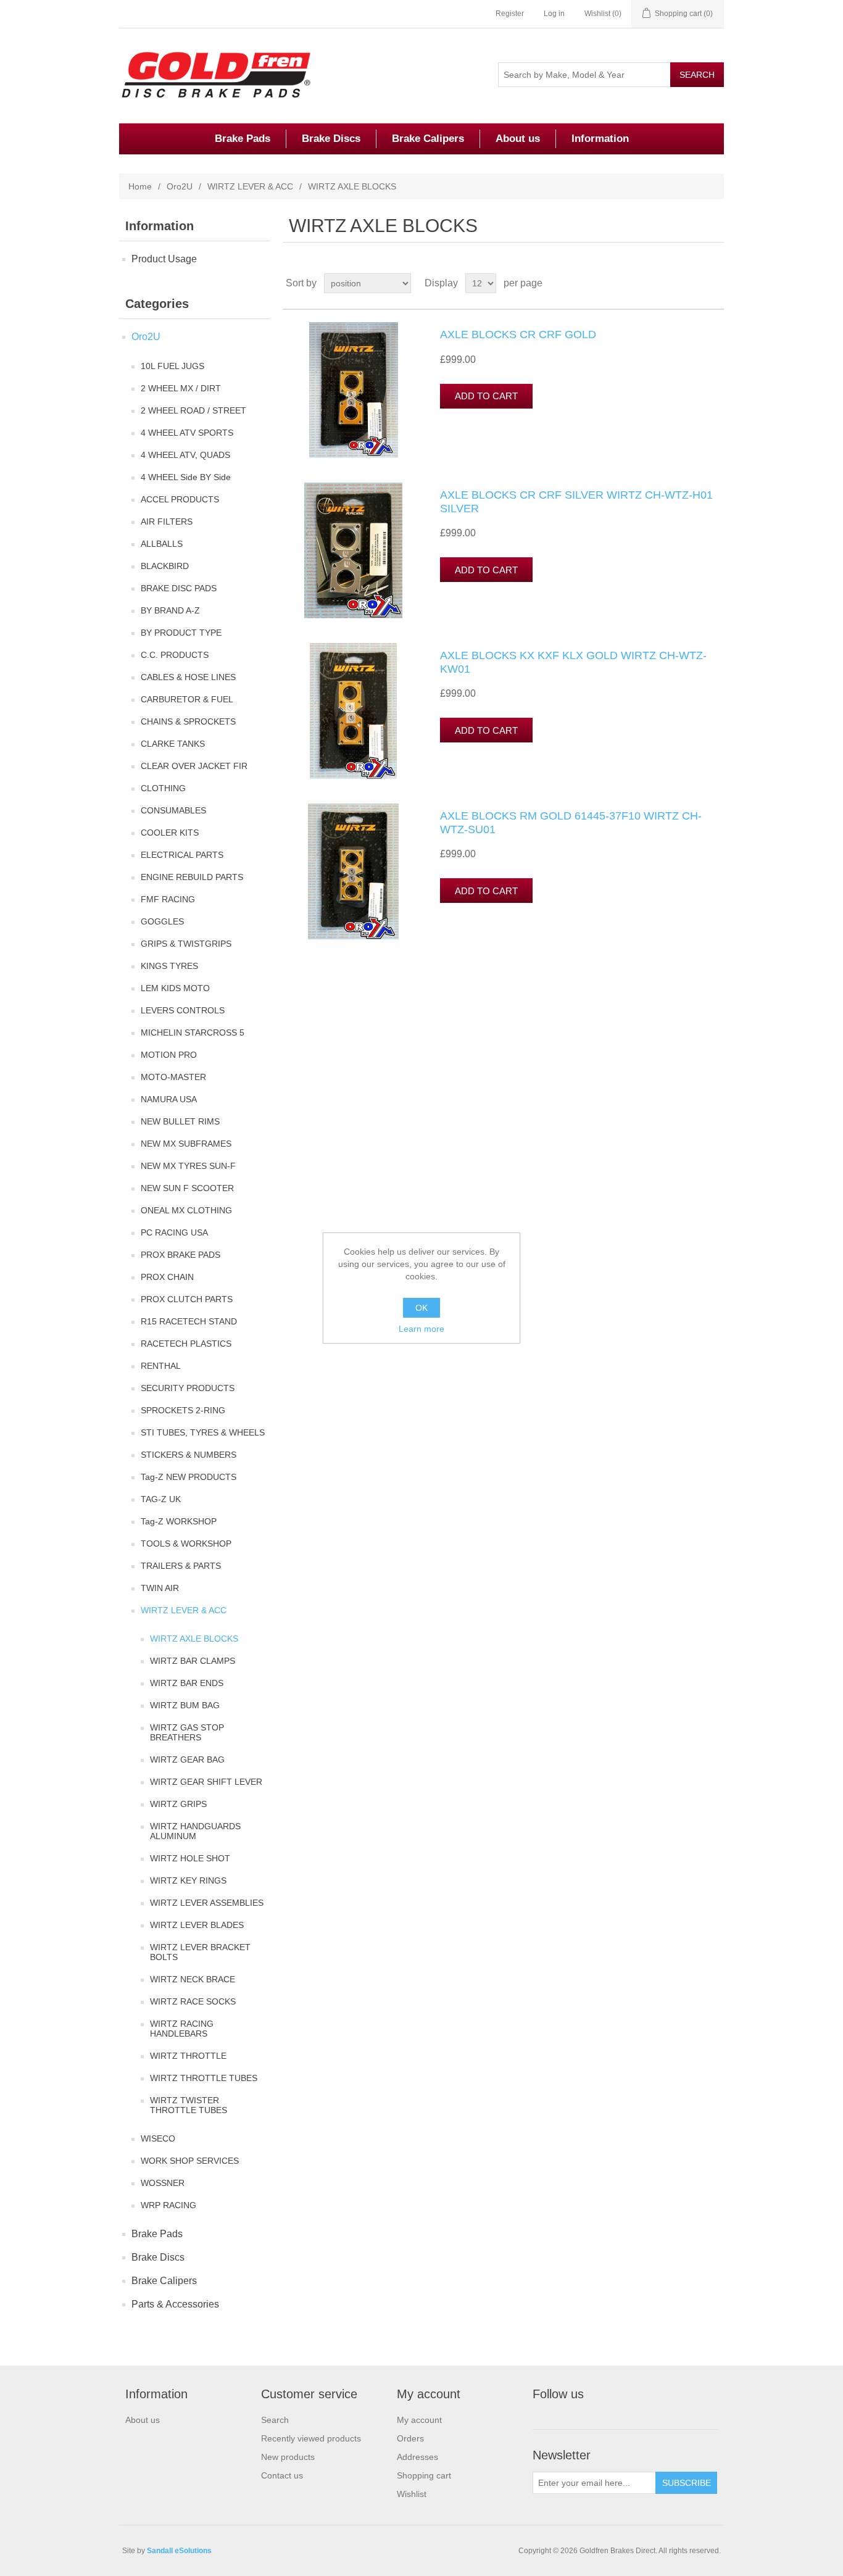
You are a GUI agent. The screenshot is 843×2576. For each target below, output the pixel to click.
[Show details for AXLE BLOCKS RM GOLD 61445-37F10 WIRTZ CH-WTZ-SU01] (354, 871)
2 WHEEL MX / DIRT (181, 388)
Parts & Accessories (175, 2304)
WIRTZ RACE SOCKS (193, 2001)
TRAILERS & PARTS (181, 1566)
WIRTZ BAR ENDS (187, 1683)
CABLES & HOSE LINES (188, 677)
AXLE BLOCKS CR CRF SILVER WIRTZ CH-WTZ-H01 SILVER (576, 502)
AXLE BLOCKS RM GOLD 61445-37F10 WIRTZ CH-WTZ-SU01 (571, 823)
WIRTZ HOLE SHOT (190, 1858)
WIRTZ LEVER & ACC (250, 186)
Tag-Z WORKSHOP (179, 1521)
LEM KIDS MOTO (175, 988)
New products (288, 2457)
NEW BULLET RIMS (180, 1121)
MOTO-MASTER (173, 1077)
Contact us (282, 2475)
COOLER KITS (170, 833)
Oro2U (180, 186)
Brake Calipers (428, 139)
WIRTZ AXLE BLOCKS (194, 1639)
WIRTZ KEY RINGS (188, 1880)
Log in (554, 14)
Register (510, 14)
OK (421, 1308)
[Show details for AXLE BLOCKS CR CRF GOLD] (354, 390)
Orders (410, 2438)
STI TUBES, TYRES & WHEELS (203, 1432)
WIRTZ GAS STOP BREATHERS (187, 1732)
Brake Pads (243, 139)
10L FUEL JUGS (172, 366)
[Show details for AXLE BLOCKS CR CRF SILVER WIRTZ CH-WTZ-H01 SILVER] (354, 551)
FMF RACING (168, 899)
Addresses (417, 2457)
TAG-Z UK (161, 1499)
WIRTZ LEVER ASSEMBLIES (207, 1903)
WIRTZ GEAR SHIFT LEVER (206, 1782)
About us (518, 139)
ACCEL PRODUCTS (180, 499)
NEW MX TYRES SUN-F (188, 1166)
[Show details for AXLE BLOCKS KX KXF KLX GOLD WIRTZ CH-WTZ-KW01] (354, 711)
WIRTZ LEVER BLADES (197, 1925)
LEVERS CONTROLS (183, 1010)
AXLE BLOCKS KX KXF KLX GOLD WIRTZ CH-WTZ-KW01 (573, 662)
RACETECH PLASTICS (186, 1344)
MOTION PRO (169, 1055)
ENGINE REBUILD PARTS (192, 877)
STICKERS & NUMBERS (189, 1455)
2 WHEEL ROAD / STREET (193, 410)
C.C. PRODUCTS (175, 655)
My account (419, 2420)
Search (275, 2420)
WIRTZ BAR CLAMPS (193, 1661)
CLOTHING (163, 788)
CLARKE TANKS (173, 744)
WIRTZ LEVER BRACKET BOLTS (200, 1952)
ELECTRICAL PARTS (182, 855)
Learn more (421, 1329)
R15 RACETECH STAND (189, 1321)
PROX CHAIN (167, 1277)
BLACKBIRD (165, 566)
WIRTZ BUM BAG (185, 1705)
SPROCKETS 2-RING (183, 1410)
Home (140, 186)
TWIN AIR (160, 1588)
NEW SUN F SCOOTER (187, 1188)
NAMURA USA (169, 1099)
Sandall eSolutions (179, 2551)
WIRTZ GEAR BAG (187, 1760)
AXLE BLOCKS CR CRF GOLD (518, 334)
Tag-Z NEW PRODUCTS (189, 1477)
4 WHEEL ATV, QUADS (185, 455)
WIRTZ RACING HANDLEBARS (182, 2029)
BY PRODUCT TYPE (181, 633)
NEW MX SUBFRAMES (186, 1144)
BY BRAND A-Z (170, 610)
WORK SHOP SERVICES (190, 2161)
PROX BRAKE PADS (181, 1255)
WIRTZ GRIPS (178, 1804)
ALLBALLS (162, 544)
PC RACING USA (174, 1232)
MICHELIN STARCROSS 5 (193, 1032)
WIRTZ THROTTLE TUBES (204, 2078)
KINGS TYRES (169, 966)
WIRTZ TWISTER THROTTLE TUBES (189, 2105)
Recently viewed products (311, 2438)
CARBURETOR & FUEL (187, 699)
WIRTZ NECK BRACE (193, 1979)
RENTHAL (161, 1366)
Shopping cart (424, 2475)
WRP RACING (168, 2205)
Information (600, 139)
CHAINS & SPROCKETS (188, 721)
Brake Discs (331, 139)
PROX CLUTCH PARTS (187, 1299)
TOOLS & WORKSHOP (186, 1544)
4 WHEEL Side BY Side (186, 477)
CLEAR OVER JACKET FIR (194, 766)
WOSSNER (163, 2183)
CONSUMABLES (173, 810)
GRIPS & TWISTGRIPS (186, 944)
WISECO (158, 2138)
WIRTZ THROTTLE (188, 2056)
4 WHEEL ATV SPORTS (187, 433)
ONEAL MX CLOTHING (186, 1210)
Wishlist (412, 2494)
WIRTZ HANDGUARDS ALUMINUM (195, 1831)
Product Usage (164, 259)
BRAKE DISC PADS (179, 588)
